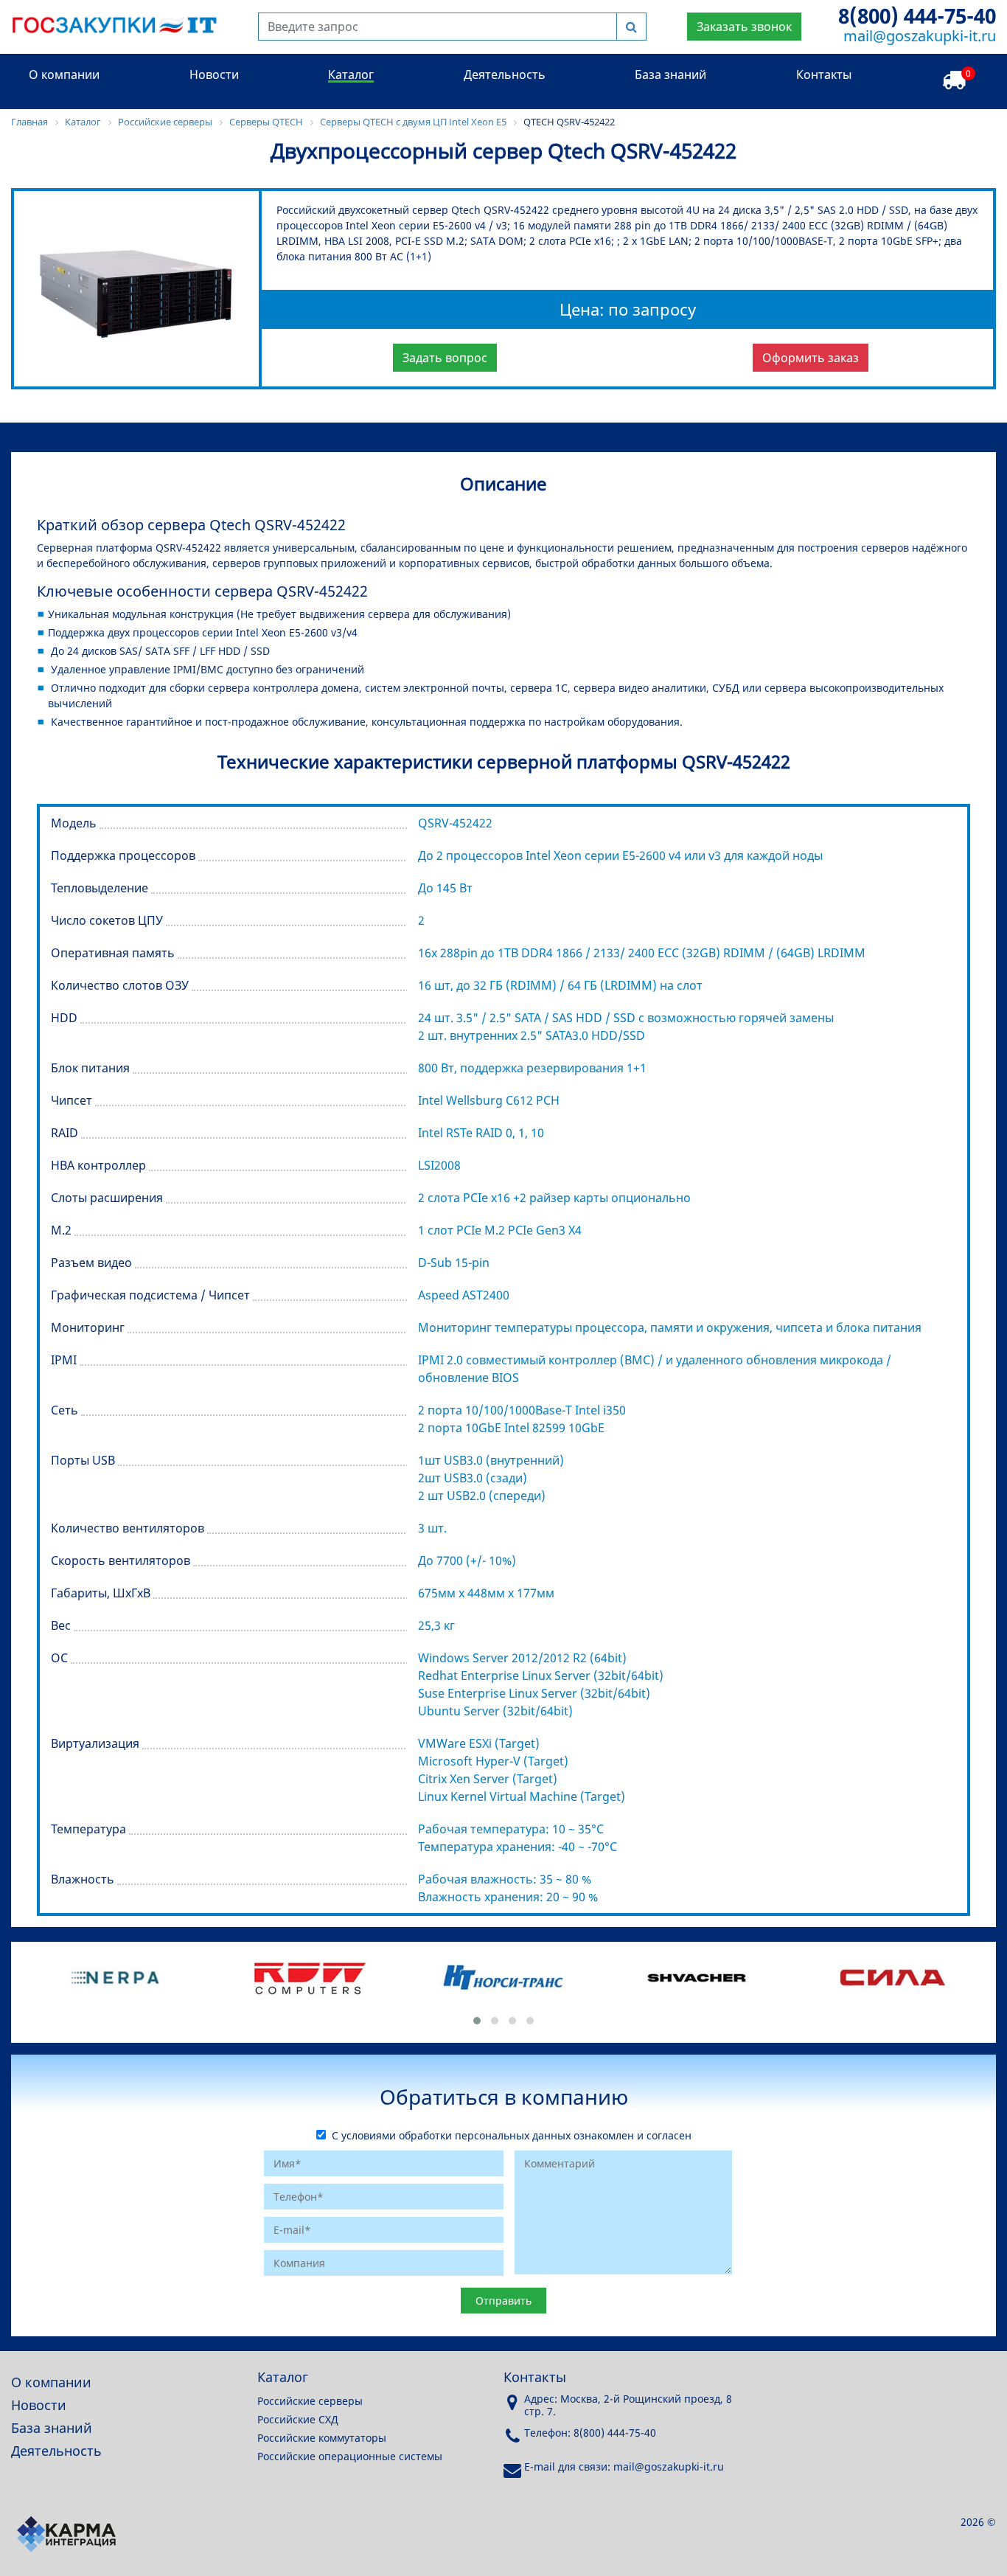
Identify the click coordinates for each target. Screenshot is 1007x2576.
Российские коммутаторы (322, 2438)
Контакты (824, 74)
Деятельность (505, 74)
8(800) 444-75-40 (917, 15)
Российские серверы (310, 2401)
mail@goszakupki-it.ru (920, 36)
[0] (954, 81)
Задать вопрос (445, 358)
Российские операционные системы (350, 2456)
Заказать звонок (744, 27)
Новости (214, 74)
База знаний (670, 74)
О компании (64, 74)
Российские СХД (298, 2419)
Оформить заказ (811, 358)
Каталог (351, 74)
